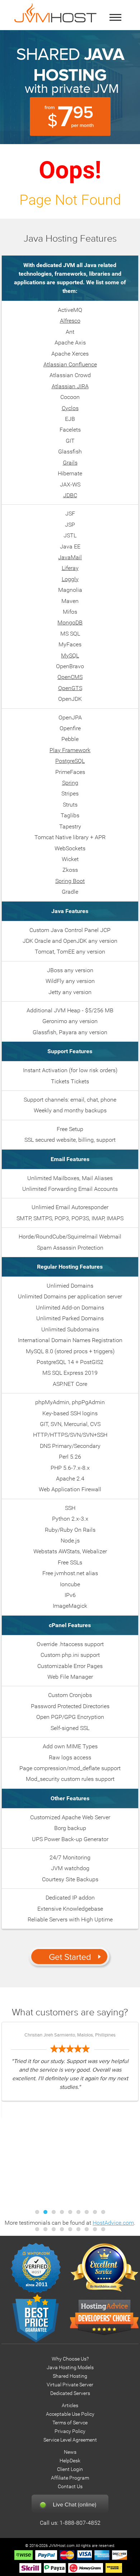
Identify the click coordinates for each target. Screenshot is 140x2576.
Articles (70, 2406)
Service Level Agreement (70, 2440)
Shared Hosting (70, 2376)
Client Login (70, 2469)
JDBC (70, 495)
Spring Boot (70, 881)
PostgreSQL (70, 761)
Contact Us (70, 2487)
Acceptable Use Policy (70, 2414)
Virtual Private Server (70, 2385)
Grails (70, 463)
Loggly (70, 579)
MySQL (70, 655)
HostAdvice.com (113, 2223)
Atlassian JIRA (70, 386)
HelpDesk (70, 2461)
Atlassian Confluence (70, 364)
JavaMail (70, 557)
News (70, 2452)
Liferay (70, 568)
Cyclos (70, 408)
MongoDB (70, 622)
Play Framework (70, 750)
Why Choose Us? (70, 2359)
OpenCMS (70, 677)
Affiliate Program (70, 2478)
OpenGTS (70, 688)
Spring (70, 783)
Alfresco (70, 321)
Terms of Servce (70, 2423)
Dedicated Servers (70, 2393)
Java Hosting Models (70, 2368)
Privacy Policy (70, 2431)
